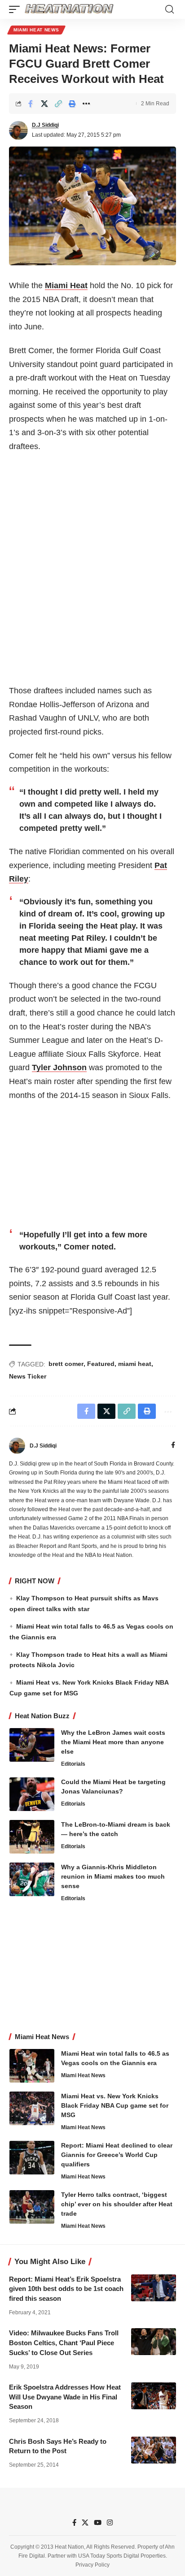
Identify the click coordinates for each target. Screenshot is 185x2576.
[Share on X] (44, 104)
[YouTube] (98, 2523)
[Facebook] (173, 1446)
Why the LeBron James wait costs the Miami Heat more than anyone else (113, 1742)
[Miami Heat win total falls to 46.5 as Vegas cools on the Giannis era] (32, 2066)
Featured (101, 1364)
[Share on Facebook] (31, 104)
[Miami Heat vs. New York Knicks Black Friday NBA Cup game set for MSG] (32, 2108)
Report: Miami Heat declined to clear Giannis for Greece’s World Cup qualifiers (117, 2155)
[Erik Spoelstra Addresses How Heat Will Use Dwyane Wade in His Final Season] (154, 2396)
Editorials (73, 1764)
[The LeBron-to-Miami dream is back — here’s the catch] (32, 1837)
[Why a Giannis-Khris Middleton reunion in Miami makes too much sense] (32, 1879)
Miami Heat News (36, 30)
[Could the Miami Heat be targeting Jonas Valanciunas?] (32, 1794)
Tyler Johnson (59, 1068)
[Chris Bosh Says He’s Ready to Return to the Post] (154, 2450)
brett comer (66, 1364)
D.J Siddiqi (45, 125)
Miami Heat (66, 285)
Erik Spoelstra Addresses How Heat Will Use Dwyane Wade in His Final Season (65, 2397)
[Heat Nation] (69, 9)
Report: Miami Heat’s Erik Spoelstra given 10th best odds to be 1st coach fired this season (66, 2289)
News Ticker (28, 1376)
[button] (17, 9)
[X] (85, 2523)
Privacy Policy (92, 2565)
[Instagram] (110, 2523)
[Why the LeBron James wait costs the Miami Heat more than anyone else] (32, 1745)
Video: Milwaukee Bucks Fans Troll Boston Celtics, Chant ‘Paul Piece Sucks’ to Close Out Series (64, 2343)
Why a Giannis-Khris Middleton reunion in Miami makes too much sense (113, 1876)
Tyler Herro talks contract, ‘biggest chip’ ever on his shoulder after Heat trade (117, 2204)
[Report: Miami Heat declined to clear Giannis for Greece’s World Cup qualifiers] (32, 2158)
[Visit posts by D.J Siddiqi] (18, 130)
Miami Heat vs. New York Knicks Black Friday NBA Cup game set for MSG (115, 2105)
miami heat (135, 1364)
